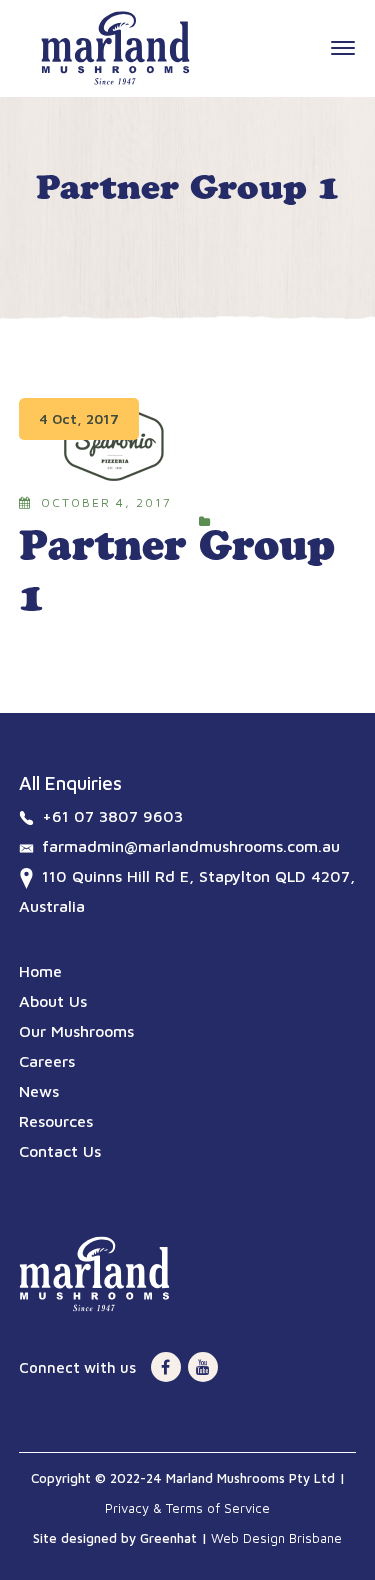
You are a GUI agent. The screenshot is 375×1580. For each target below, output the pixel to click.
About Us (53, 1001)
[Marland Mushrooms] (115, 46)
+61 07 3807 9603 (112, 816)
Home (40, 971)
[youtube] (203, 1367)
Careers (47, 1061)
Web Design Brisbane (276, 1538)
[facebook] (166, 1367)
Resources (56, 1121)
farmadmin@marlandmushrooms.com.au (191, 846)
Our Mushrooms (76, 1031)
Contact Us (60, 1151)
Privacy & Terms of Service (187, 1508)
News (39, 1091)
